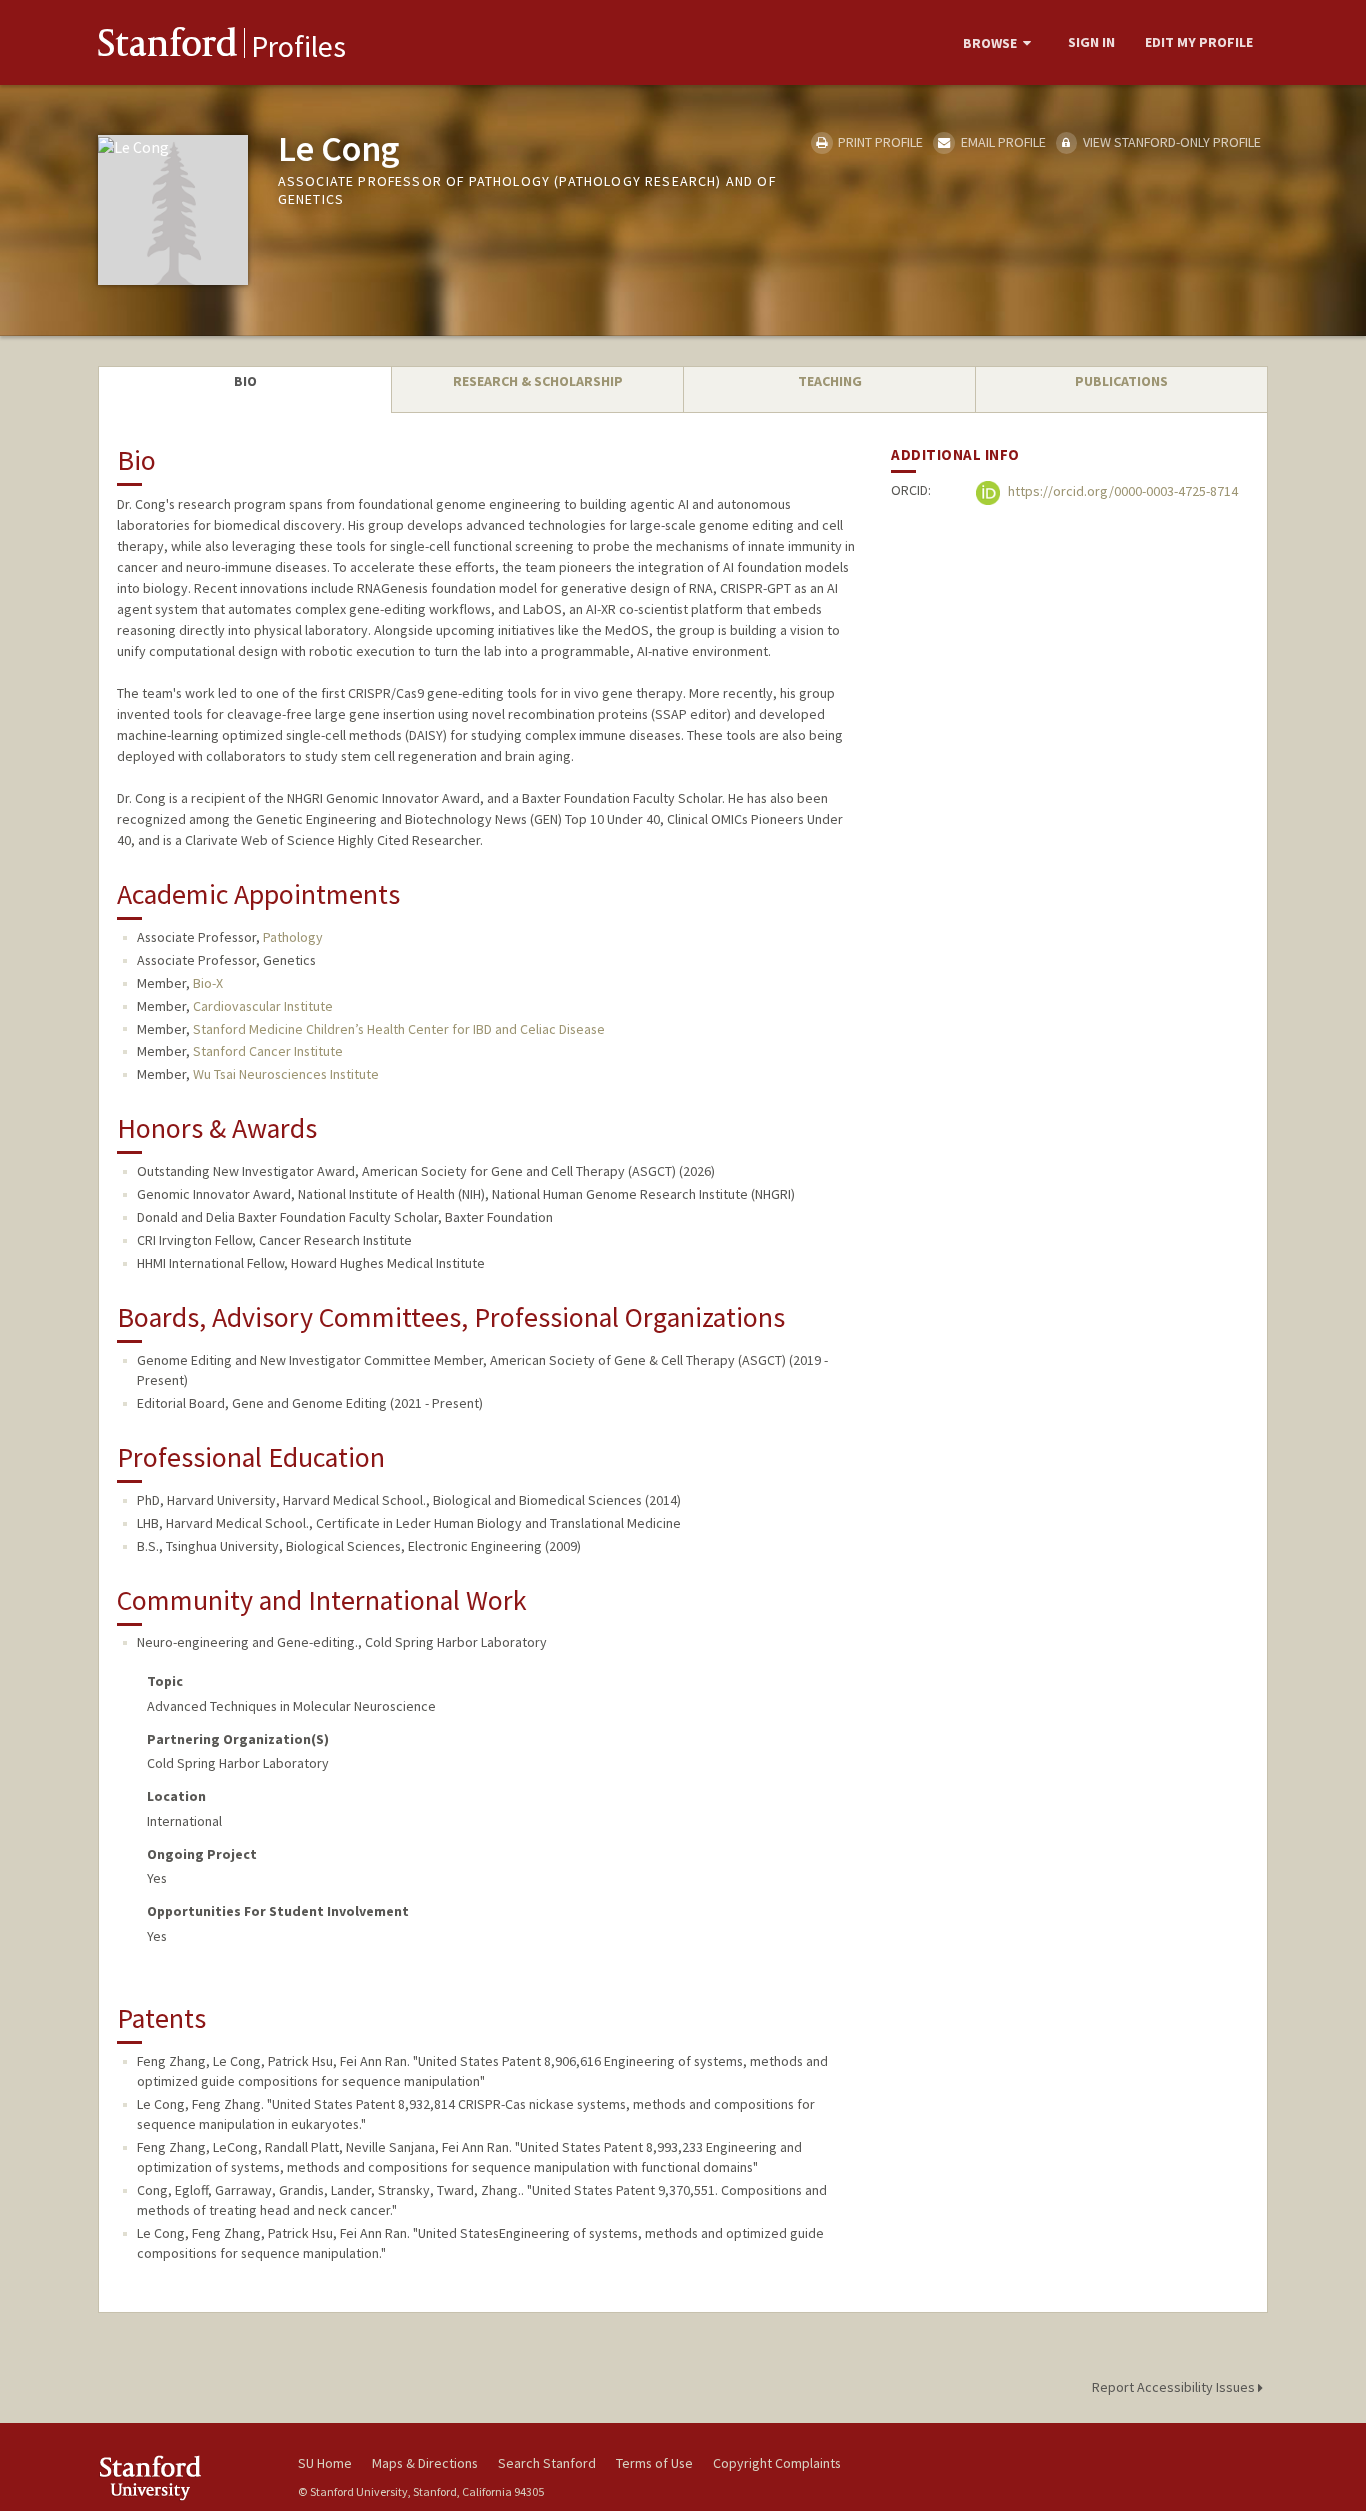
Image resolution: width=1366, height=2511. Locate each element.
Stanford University (183, 2477)
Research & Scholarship (538, 381)
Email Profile (1001, 142)
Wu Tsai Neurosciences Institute (286, 1074)
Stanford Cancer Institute (268, 1051)
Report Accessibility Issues (1175, 2387)
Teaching (830, 381)
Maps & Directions (425, 2463)
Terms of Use (654, 2463)
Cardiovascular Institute (263, 1006)
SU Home (325, 2463)
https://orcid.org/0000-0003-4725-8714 (1121, 492)
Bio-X (208, 983)
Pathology (293, 937)
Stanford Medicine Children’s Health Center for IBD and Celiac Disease (399, 1029)
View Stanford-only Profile (1170, 142)
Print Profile (879, 142)
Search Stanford (547, 2463)
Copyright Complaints (777, 2463)
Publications (1121, 381)
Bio (245, 381)
